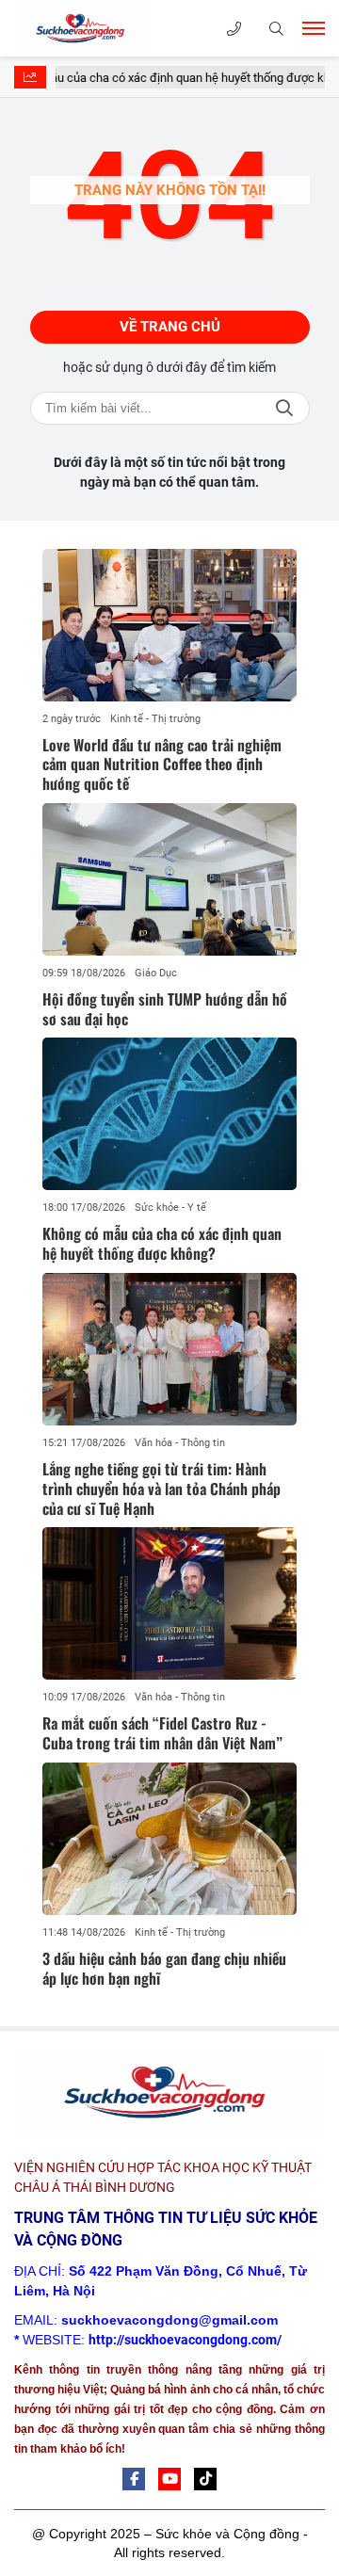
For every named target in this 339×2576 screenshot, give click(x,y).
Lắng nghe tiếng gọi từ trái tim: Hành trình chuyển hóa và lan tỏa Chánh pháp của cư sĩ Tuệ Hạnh (161, 1489)
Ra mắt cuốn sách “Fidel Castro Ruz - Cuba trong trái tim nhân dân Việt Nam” (162, 1733)
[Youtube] (169, 2479)
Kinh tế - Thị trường (155, 719)
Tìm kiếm (284, 408)
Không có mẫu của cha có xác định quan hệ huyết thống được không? (162, 1243)
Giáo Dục (156, 973)
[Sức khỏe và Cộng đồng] (108, 28)
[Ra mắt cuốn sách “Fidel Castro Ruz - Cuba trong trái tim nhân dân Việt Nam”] (169, 1603)
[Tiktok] (205, 2479)
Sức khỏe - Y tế (170, 1207)
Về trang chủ (170, 327)
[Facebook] (134, 2479)
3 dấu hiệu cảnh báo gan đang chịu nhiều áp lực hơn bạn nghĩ (164, 1968)
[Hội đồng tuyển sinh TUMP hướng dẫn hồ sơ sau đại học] (169, 879)
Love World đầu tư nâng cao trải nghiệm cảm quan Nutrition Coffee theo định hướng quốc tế (162, 765)
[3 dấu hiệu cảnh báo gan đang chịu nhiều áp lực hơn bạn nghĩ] (169, 1839)
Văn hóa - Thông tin (180, 1443)
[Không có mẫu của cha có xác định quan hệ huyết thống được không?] (169, 1114)
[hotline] (234, 29)
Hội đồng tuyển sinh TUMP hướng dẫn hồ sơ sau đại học (165, 1009)
